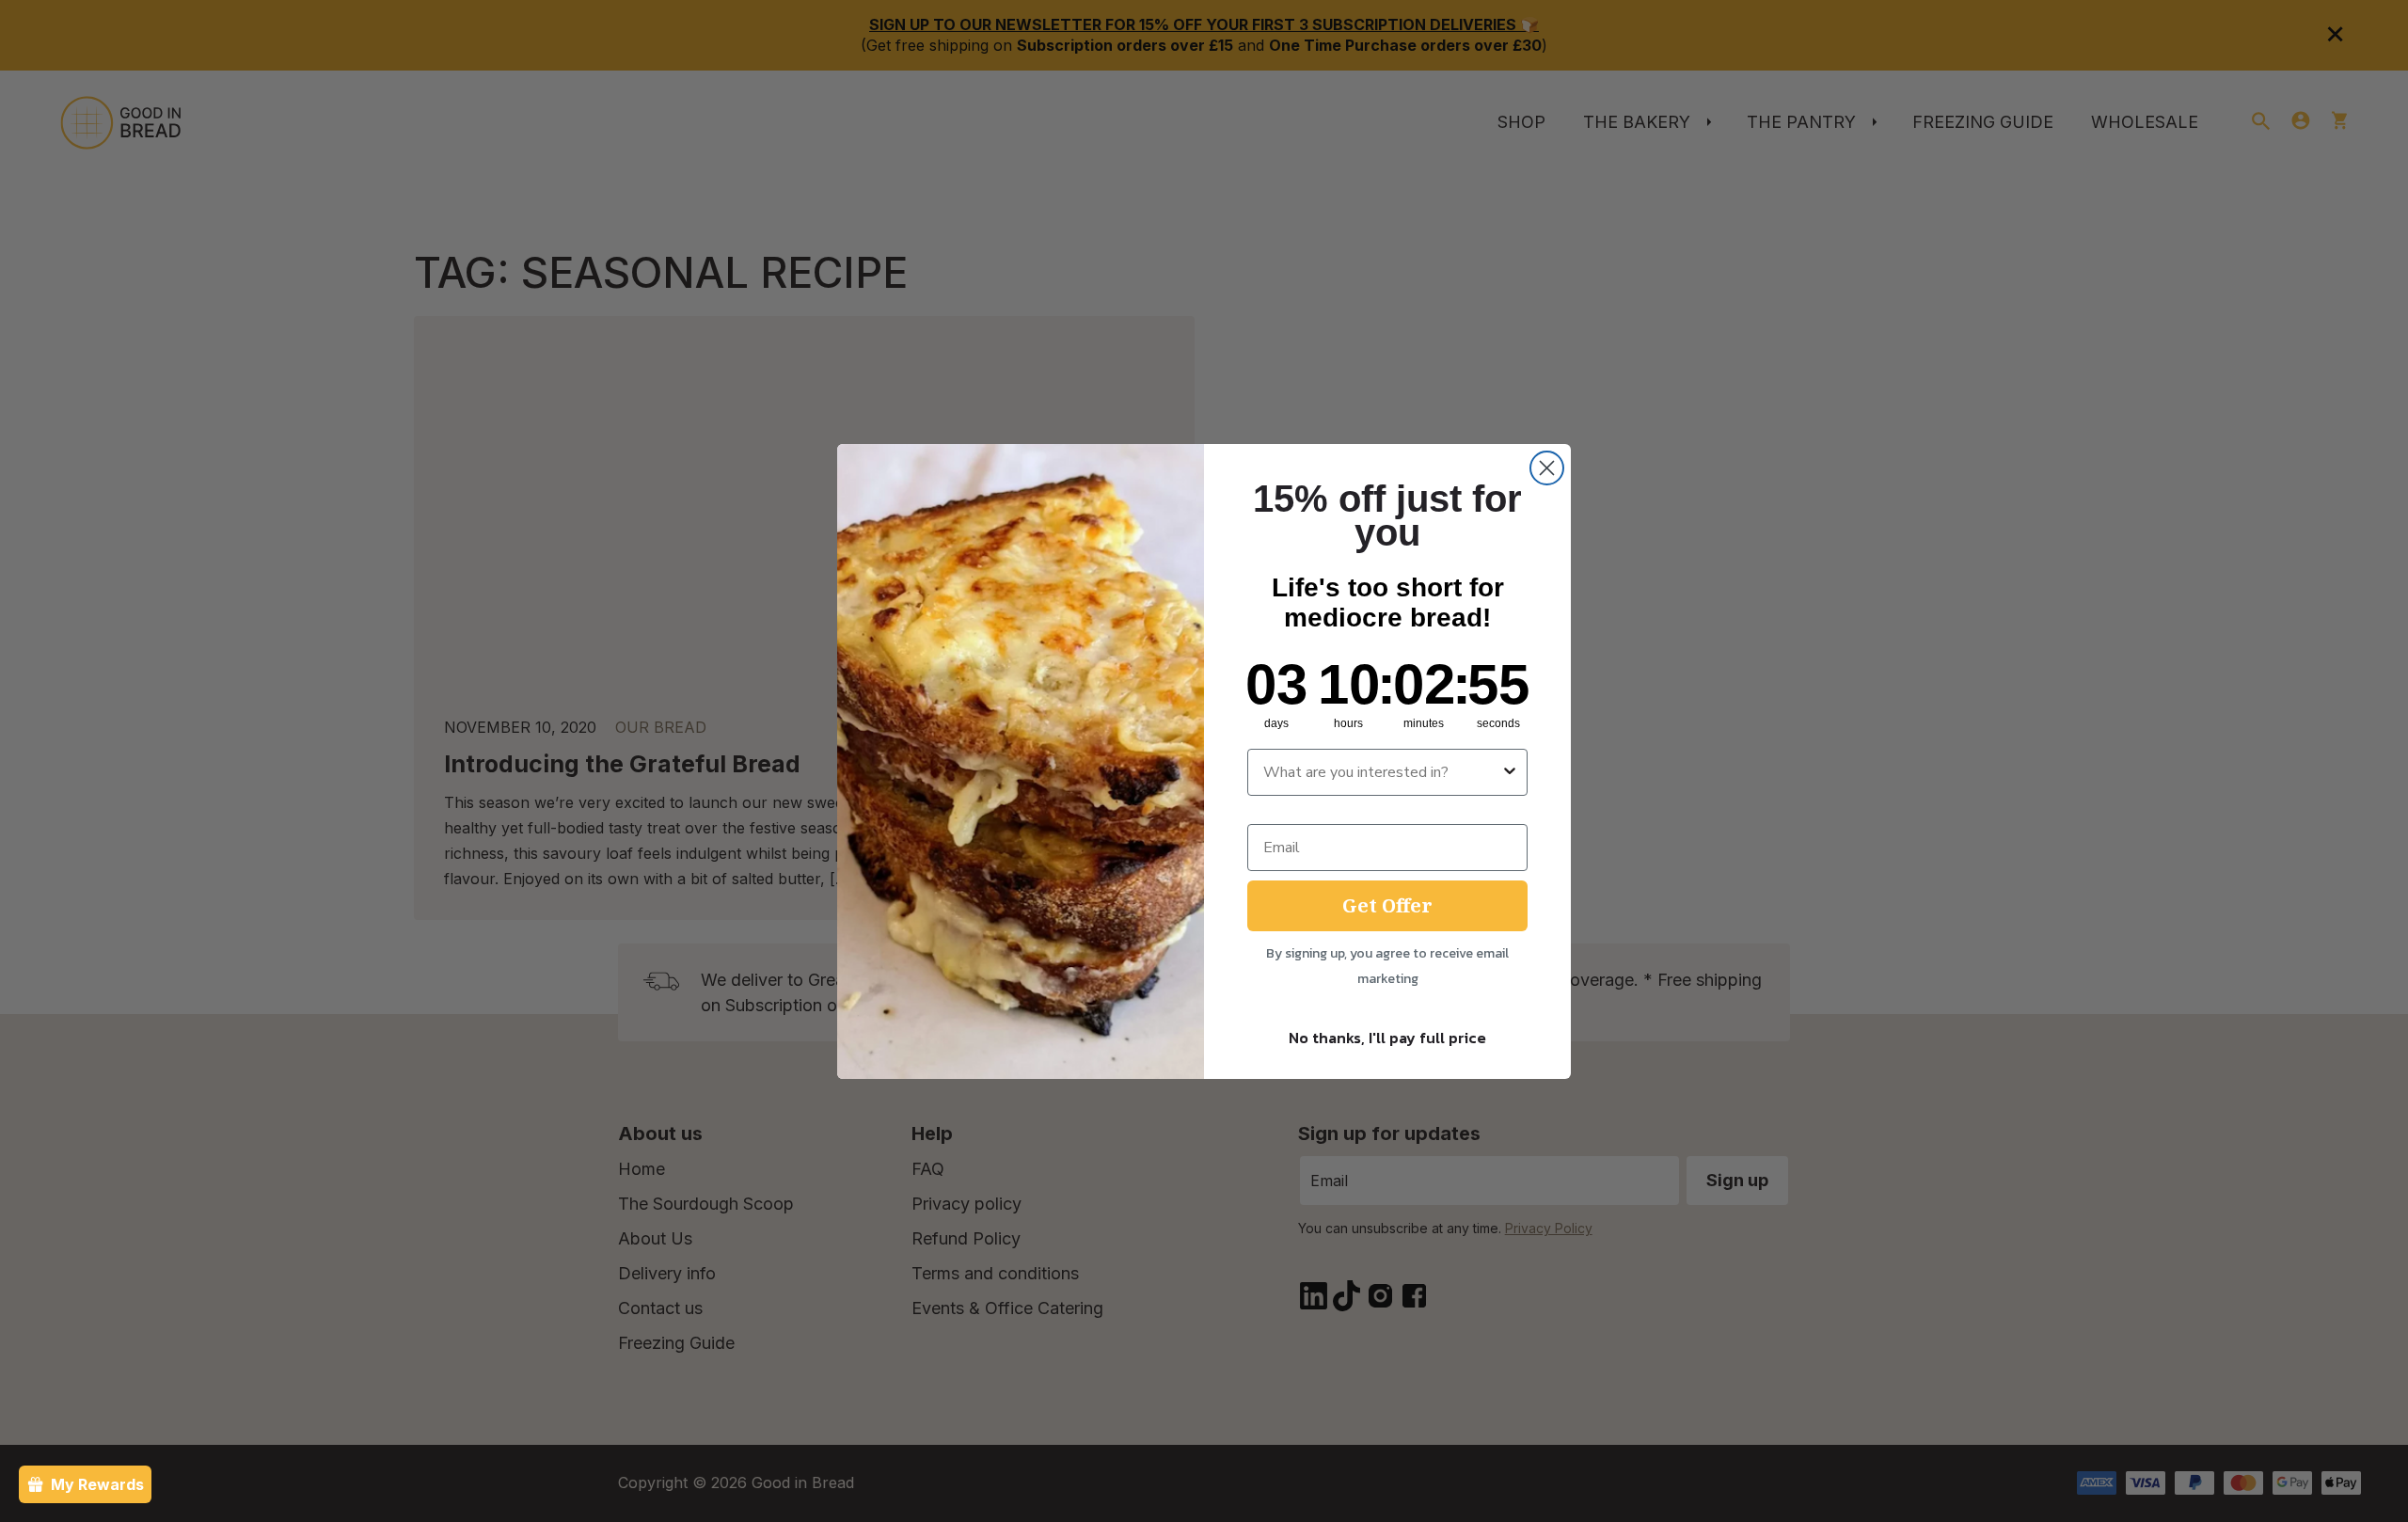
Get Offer (1387, 905)
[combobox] (1382, 772)
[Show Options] (1510, 772)
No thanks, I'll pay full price (1387, 1038)
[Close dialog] (1547, 468)
